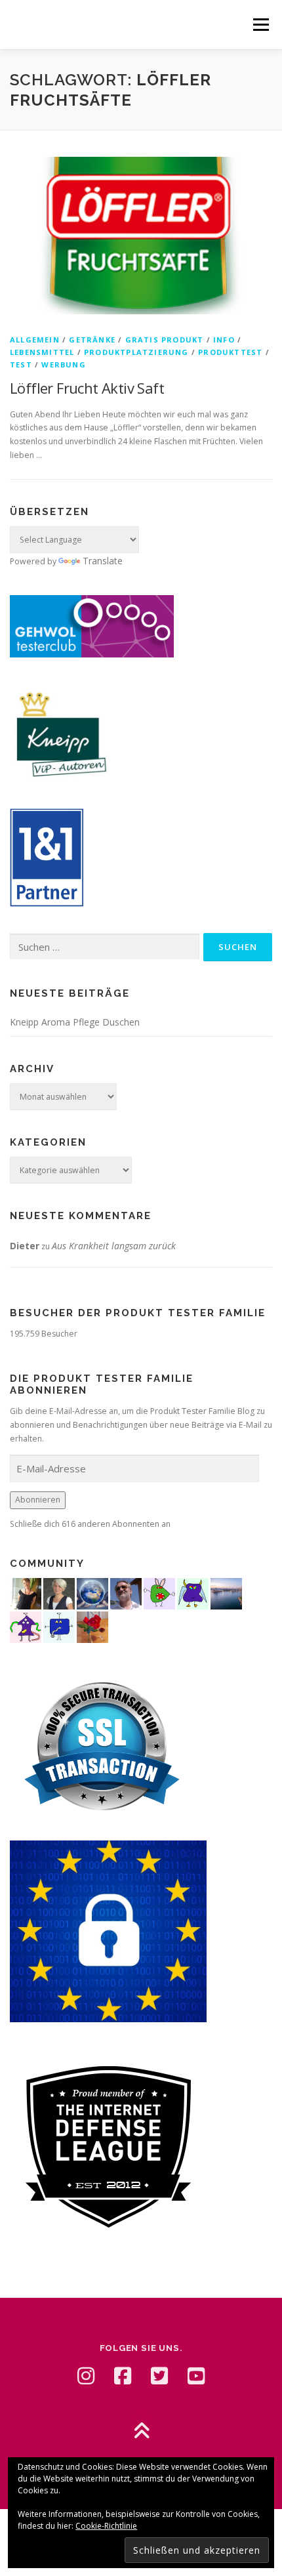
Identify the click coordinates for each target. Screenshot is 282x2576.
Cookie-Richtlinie (106, 2526)
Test (21, 364)
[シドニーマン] (226, 1592)
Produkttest (230, 352)
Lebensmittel (42, 352)
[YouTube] (196, 2376)
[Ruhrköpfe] (59, 1592)
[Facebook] (123, 2376)
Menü (260, 25)
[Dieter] (126, 1592)
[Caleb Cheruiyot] (193, 1592)
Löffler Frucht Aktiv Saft (87, 388)
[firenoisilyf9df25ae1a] (59, 1626)
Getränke (92, 340)
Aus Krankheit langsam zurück (114, 1246)
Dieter (25, 1246)
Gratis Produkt (165, 340)
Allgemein (35, 340)
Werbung (63, 364)
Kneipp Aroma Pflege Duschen (75, 1022)
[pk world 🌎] (92, 1592)
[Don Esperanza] (92, 1626)
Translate (103, 561)
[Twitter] (159, 2376)
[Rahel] (26, 1626)
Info (224, 340)
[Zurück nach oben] (141, 2432)
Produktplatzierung (136, 352)
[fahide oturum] (159, 1592)
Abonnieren (38, 1500)
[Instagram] (86, 2376)
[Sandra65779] (26, 1592)
